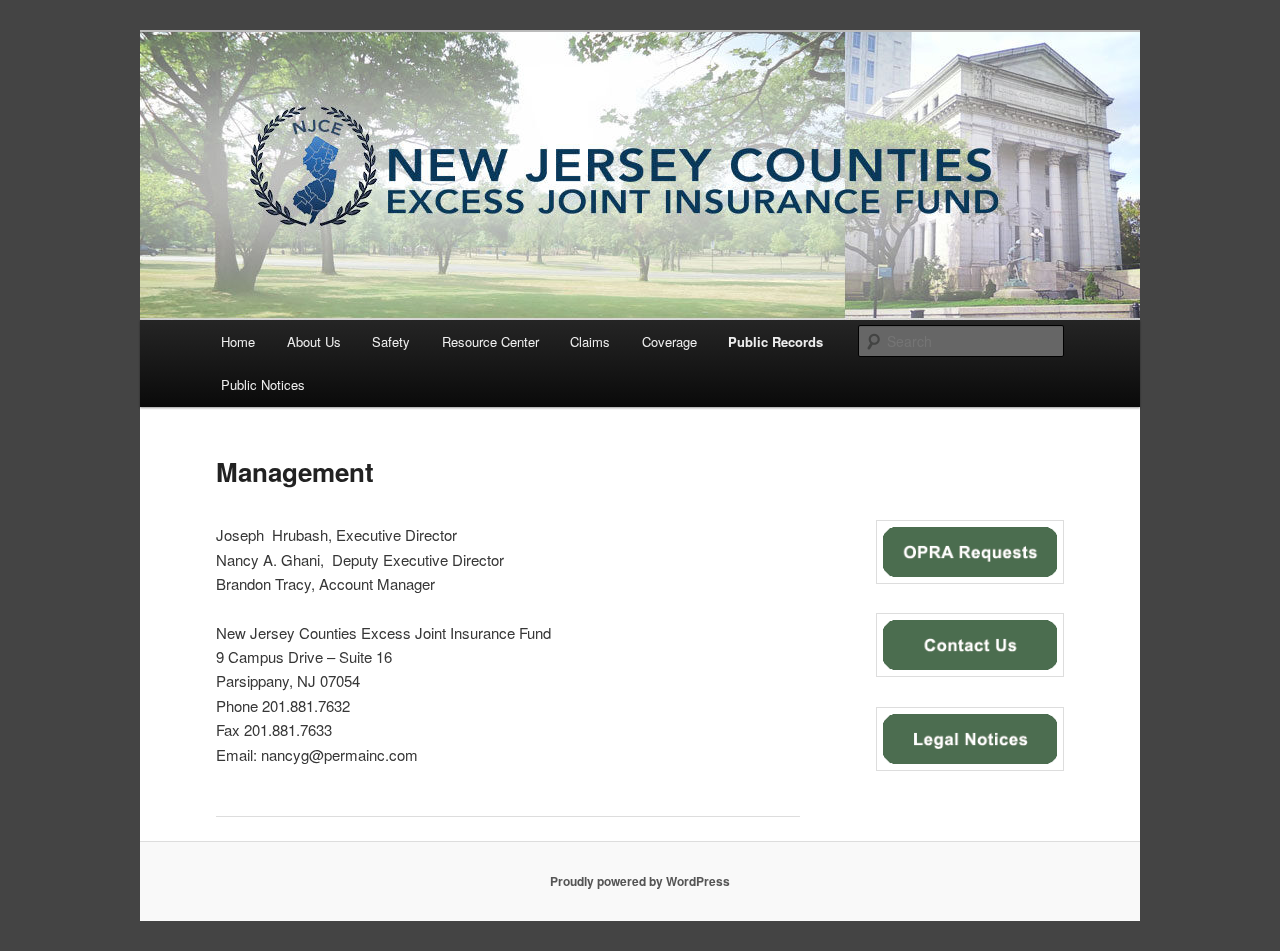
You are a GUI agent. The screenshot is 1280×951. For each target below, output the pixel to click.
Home (238, 341)
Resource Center (490, 341)
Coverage (669, 341)
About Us (314, 341)
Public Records (775, 341)
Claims (590, 341)
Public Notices (263, 384)
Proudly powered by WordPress (640, 881)
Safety (391, 341)
